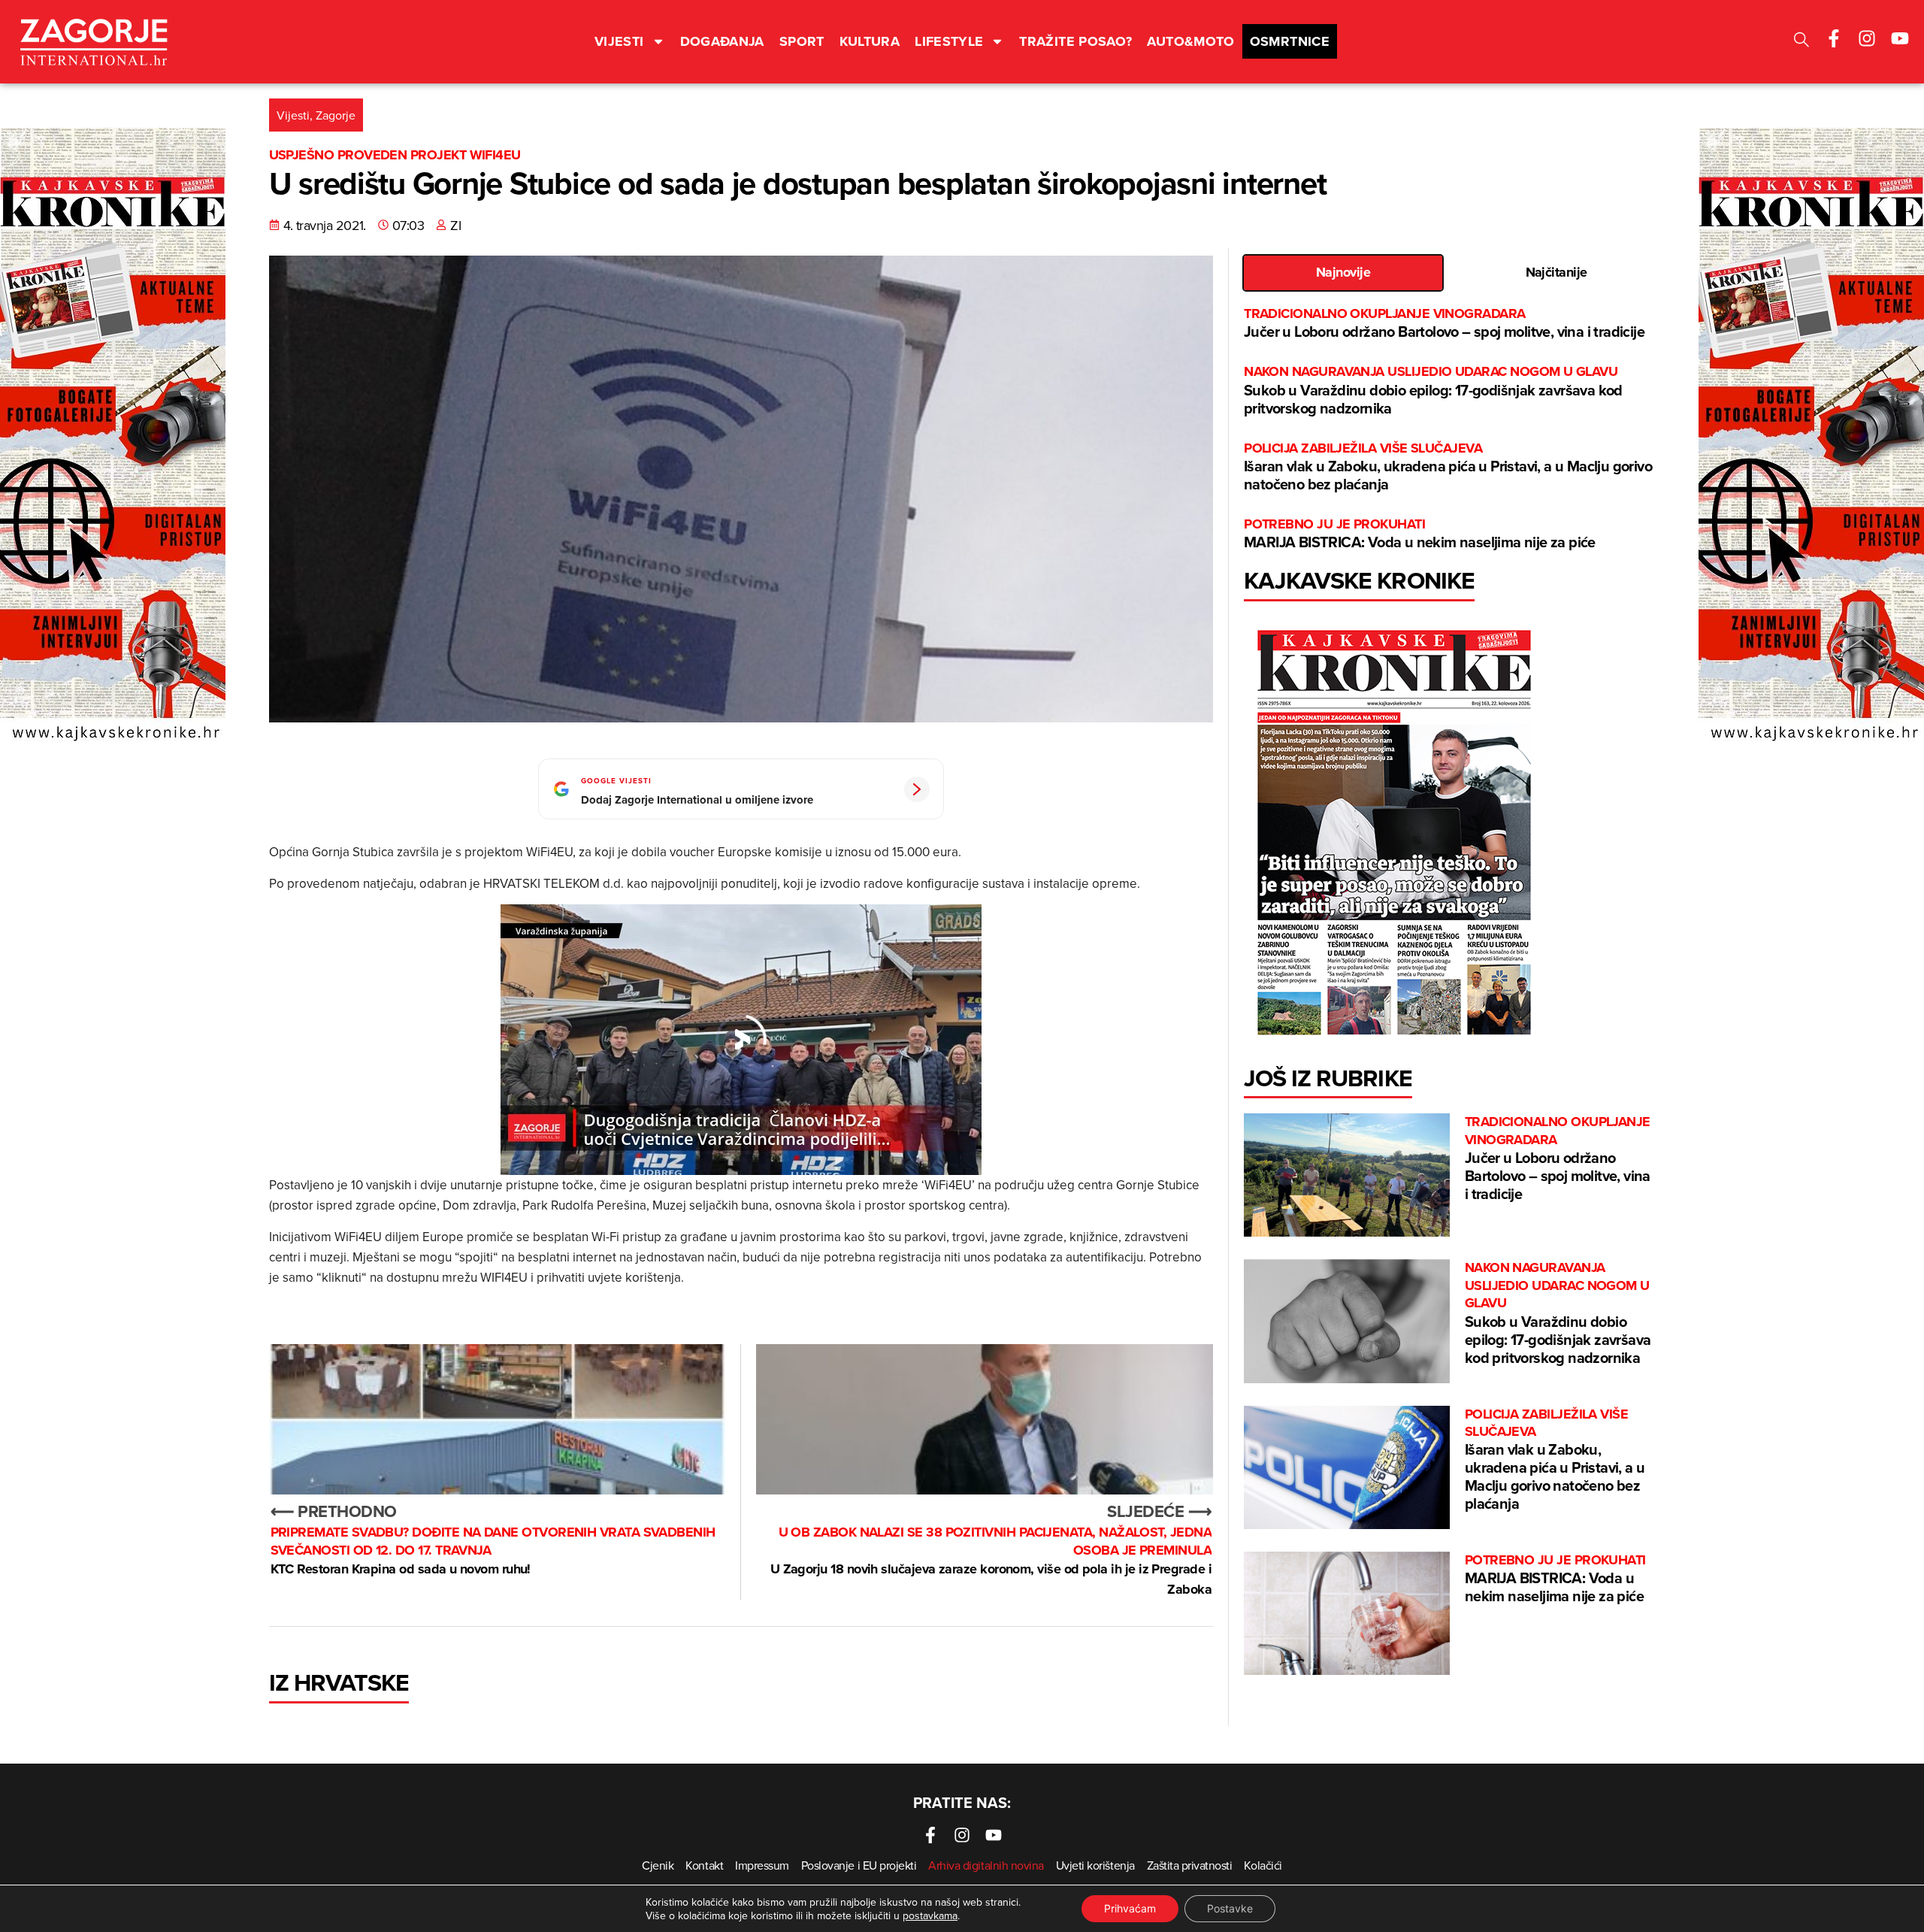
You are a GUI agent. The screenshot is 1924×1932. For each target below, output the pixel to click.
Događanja (722, 41)
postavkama (930, 1915)
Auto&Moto (1190, 41)
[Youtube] (1900, 38)
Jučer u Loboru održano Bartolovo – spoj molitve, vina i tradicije (1444, 324)
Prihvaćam (1130, 1908)
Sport (802, 41)
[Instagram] (1867, 38)
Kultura (870, 41)
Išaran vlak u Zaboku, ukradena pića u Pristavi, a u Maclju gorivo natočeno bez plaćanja (1448, 467)
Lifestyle (949, 41)
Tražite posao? (1075, 41)
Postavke (1230, 1908)
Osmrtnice (1290, 41)
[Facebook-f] (1834, 38)
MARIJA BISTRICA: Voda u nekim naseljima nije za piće (1420, 534)
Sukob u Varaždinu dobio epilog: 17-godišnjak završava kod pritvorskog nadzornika (1433, 391)
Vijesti (619, 41)
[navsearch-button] (1801, 42)
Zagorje (336, 115)
